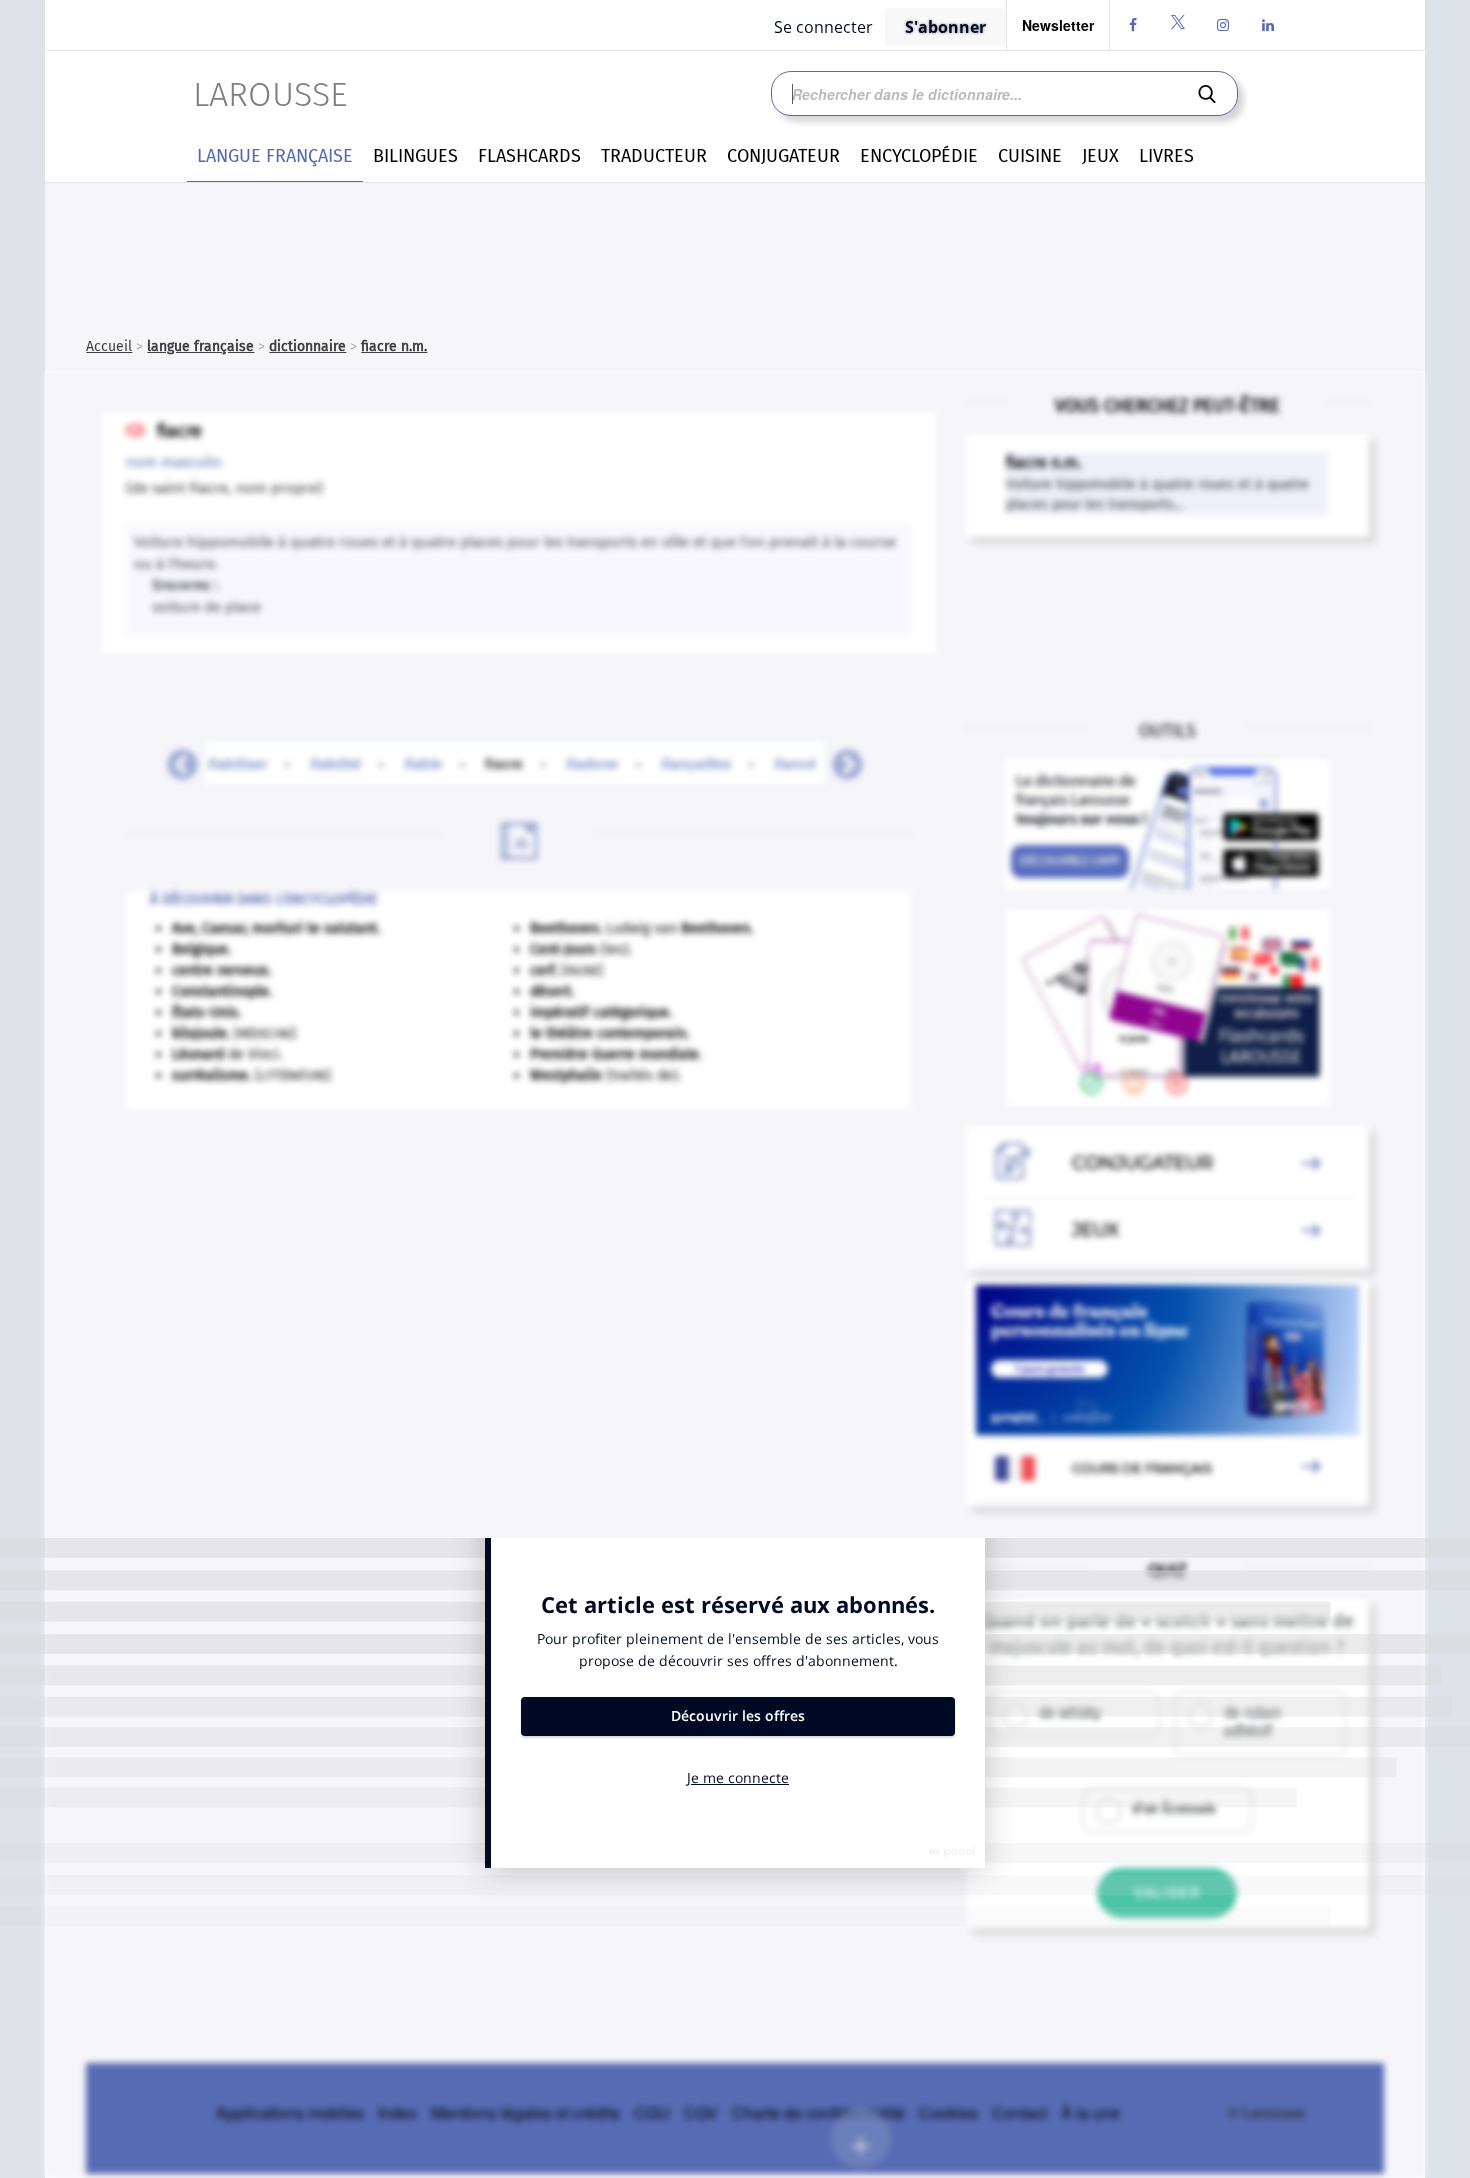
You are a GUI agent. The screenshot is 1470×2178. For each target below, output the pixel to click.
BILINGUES (415, 156)
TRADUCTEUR (654, 156)
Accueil (109, 346)
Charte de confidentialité (818, 2112)
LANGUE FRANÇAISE (275, 156)
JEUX (1100, 156)
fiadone (592, 763)
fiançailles (696, 763)
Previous (175, 759)
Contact (1019, 2112)
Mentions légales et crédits (525, 2112)
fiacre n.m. (394, 346)
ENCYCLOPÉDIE (919, 156)
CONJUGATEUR (783, 156)
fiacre (515, 763)
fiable (423, 763)
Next (840, 759)
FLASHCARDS (529, 156)
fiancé (795, 763)
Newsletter (1058, 25)
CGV (701, 2112)
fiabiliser (237, 763)
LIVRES (1166, 156)
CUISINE (1030, 156)
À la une (1090, 2112)
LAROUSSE (270, 94)
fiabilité (335, 763)
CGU (652, 2112)
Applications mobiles (290, 2112)
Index (397, 2112)
